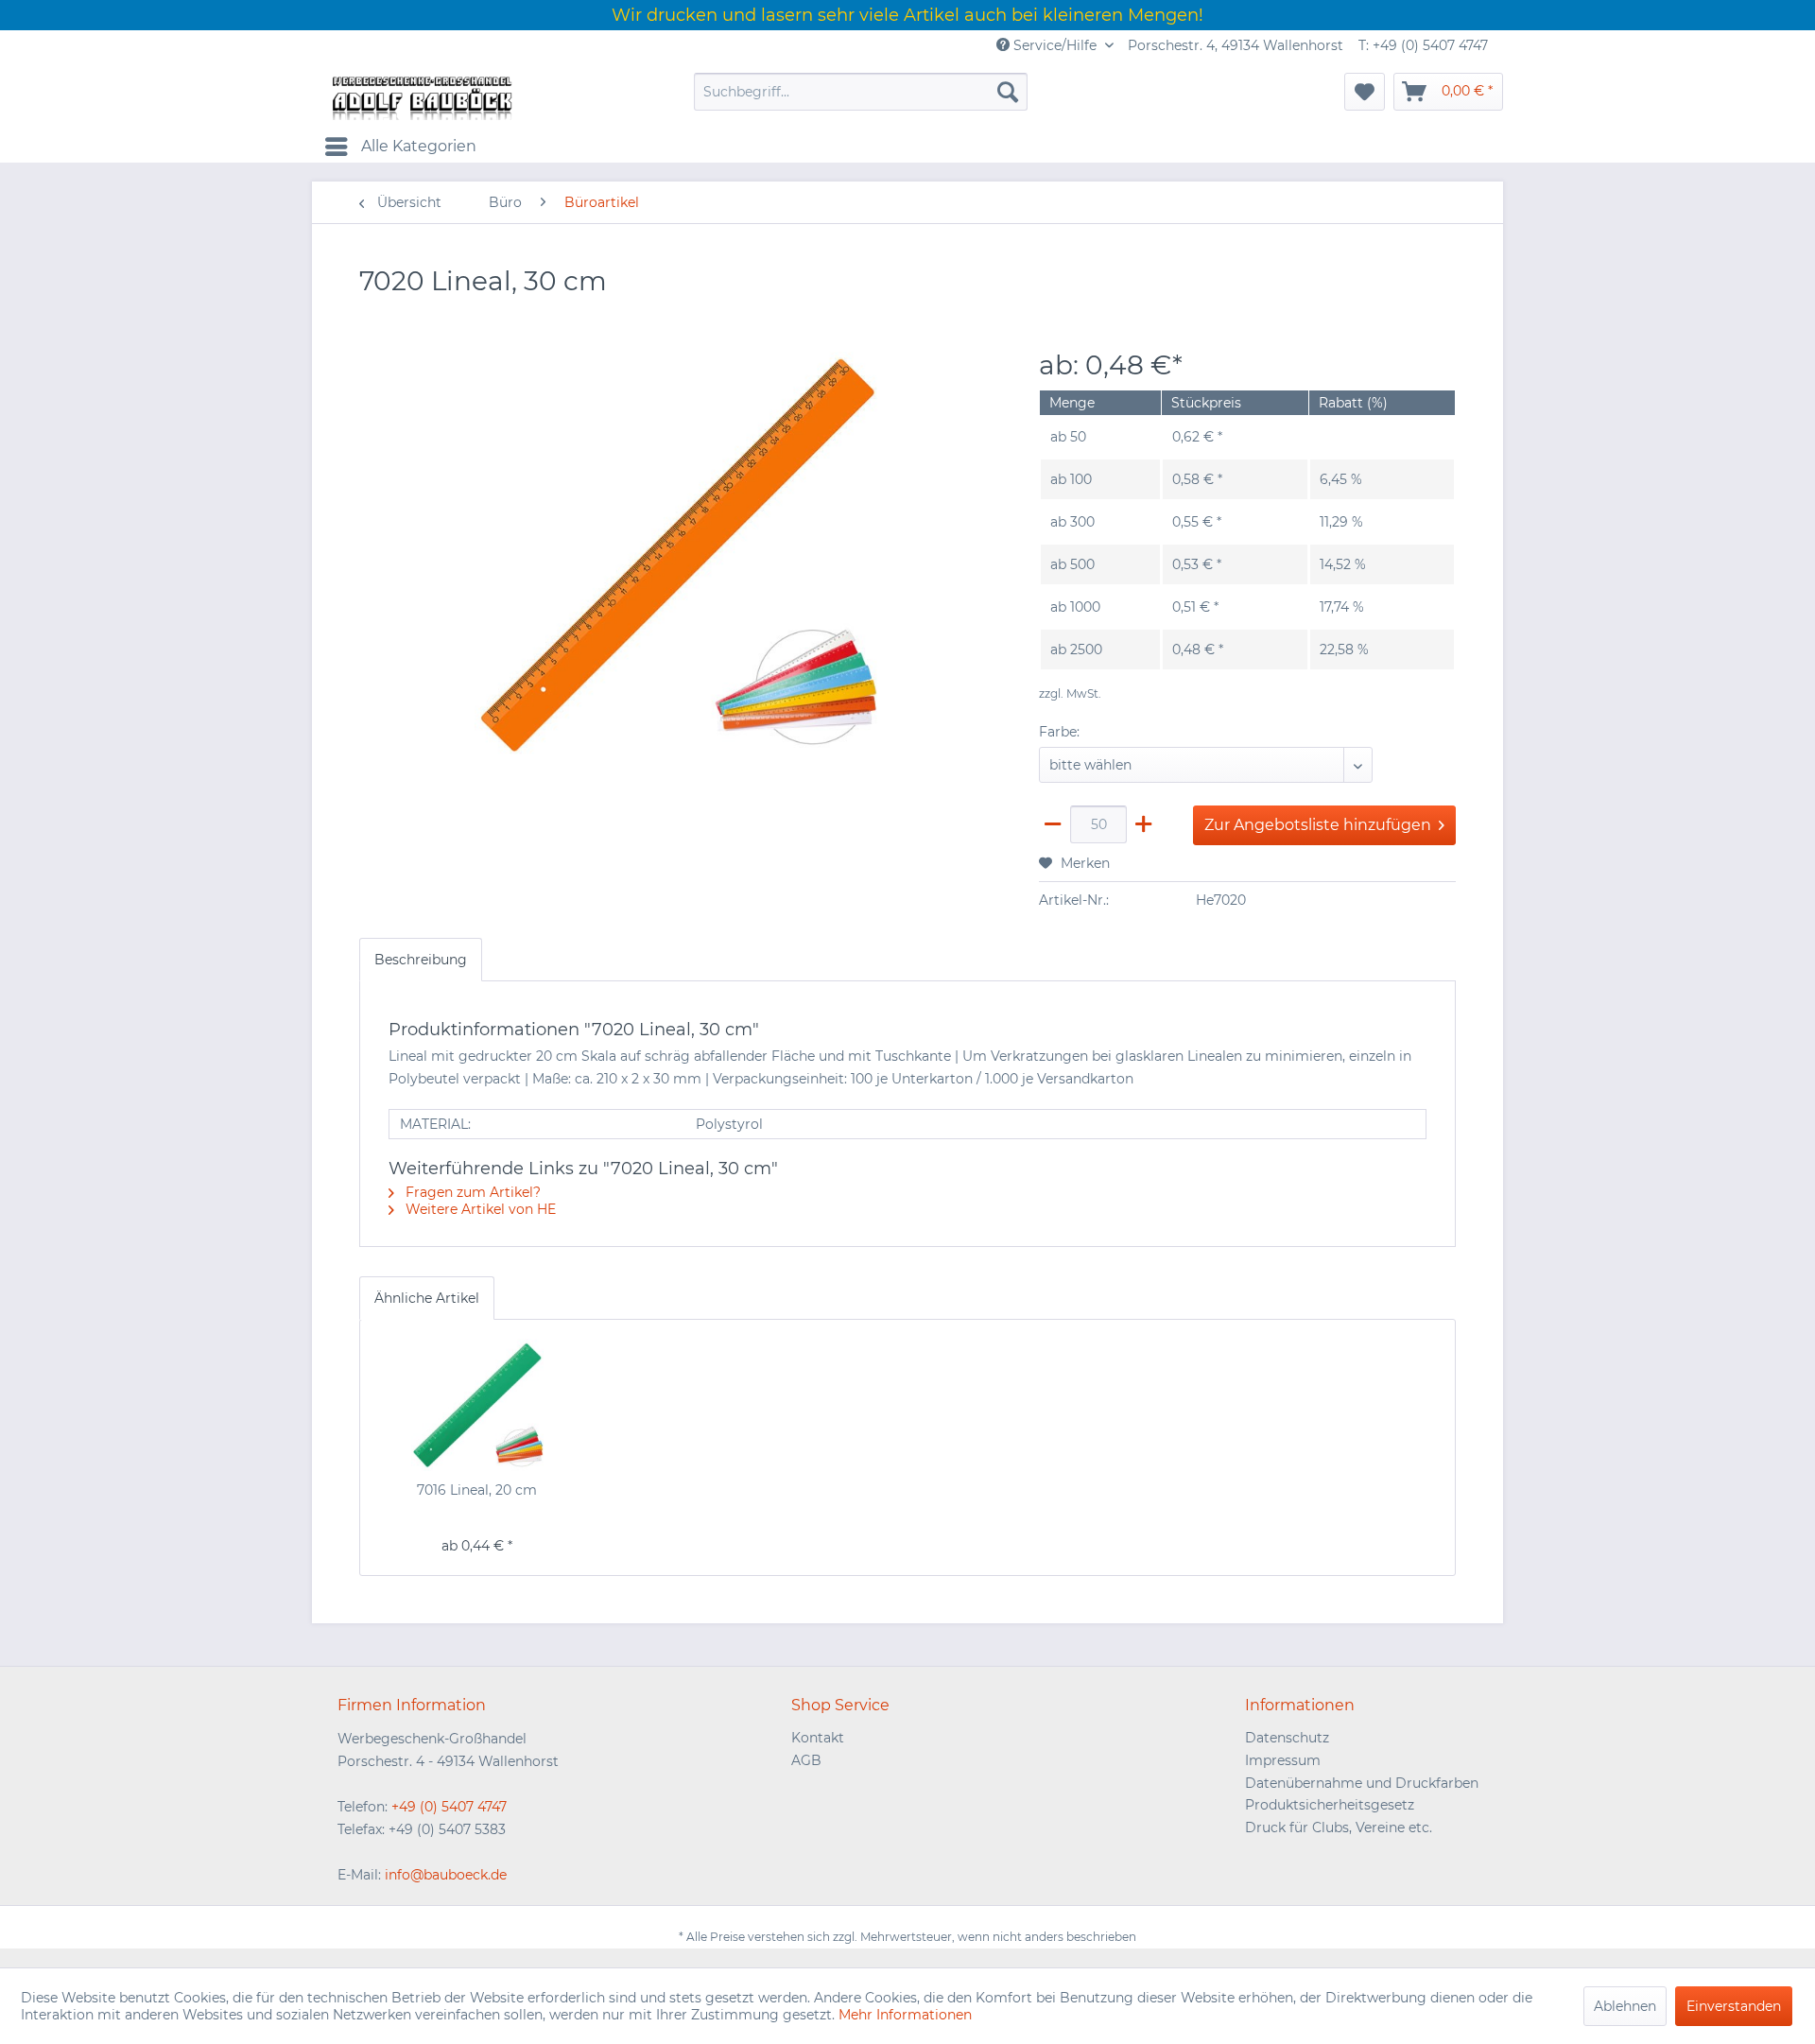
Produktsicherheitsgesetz (1330, 1805)
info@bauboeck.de (446, 1875)
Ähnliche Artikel (427, 1298)
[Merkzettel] (1365, 92)
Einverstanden (1734, 2006)
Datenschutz (1287, 1738)
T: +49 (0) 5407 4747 (1423, 45)
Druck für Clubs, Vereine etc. (1339, 1827)
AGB (806, 1760)
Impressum (1283, 1760)
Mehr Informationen (905, 2015)
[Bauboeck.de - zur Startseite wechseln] (421, 96)
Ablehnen (1625, 2006)
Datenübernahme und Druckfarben (1362, 1783)
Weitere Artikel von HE (479, 1209)
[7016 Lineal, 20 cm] (477, 1405)
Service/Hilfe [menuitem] (1055, 45)
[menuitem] (861, 92)
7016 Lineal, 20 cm (477, 1490)
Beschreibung (421, 960)
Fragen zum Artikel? (471, 1192)
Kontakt (818, 1738)
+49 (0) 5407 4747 (449, 1807)
